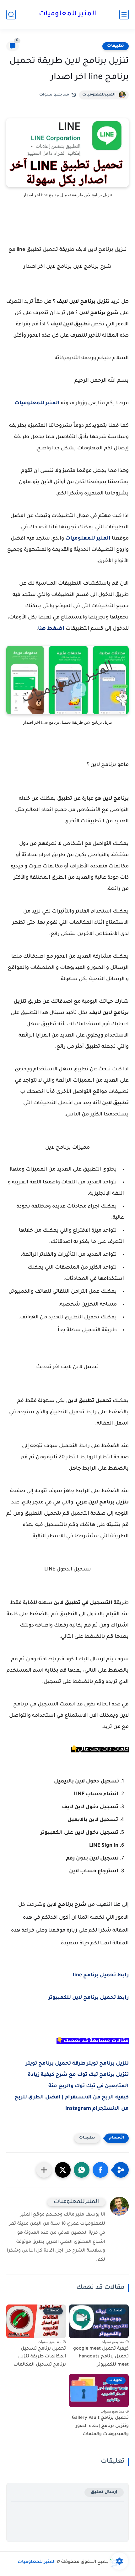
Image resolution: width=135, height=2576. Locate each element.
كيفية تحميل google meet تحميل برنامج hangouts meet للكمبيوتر (101, 2357)
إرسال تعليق (104, 2492)
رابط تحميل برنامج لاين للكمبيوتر (89, 1998)
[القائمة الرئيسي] (124, 15)
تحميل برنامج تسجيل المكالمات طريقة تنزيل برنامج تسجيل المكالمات (40, 2357)
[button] (100, 2170)
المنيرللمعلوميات (99, 95)
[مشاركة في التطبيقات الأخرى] (44, 2170)
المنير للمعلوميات (67, 14)
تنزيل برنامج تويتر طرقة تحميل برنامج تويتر (77, 2064)
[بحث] (11, 15)
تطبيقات (116, 46)
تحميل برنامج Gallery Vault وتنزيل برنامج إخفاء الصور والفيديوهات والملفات (100, 2426)
